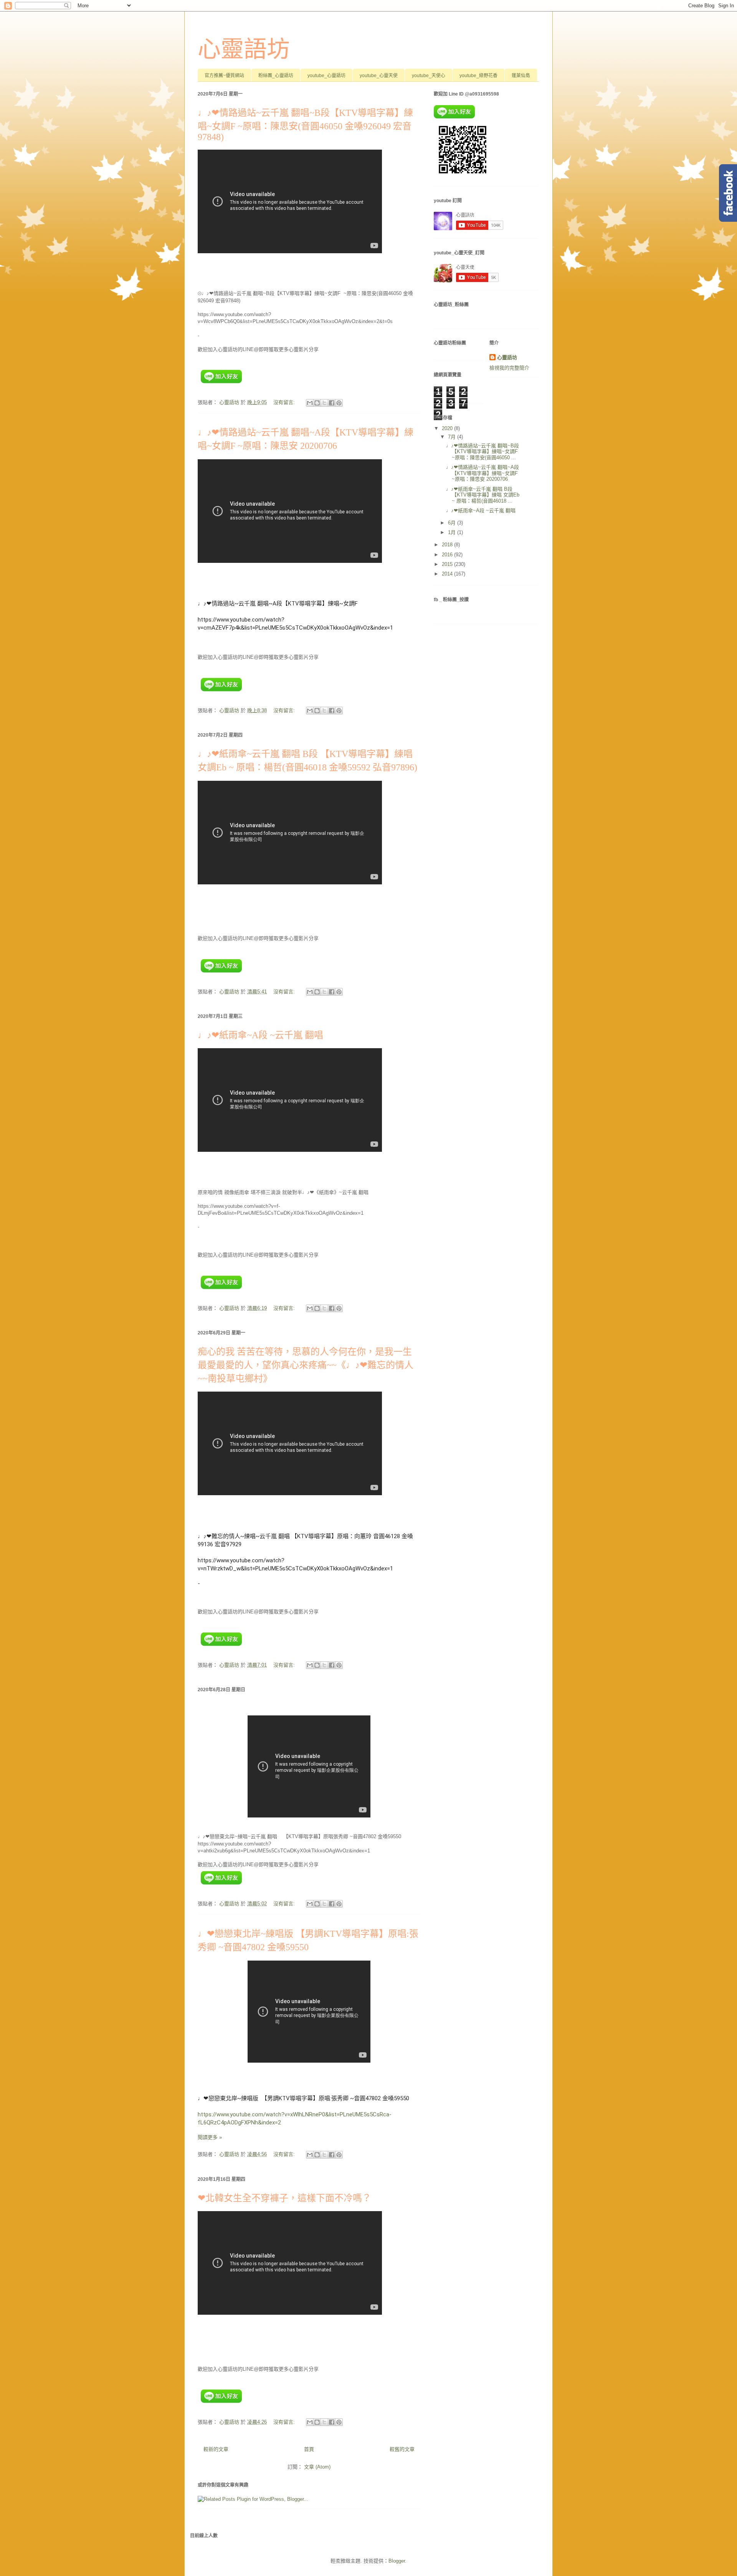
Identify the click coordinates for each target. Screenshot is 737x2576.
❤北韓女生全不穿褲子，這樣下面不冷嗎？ (284, 2198)
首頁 (309, 2449)
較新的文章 (216, 2449)
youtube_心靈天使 (379, 76)
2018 (448, 545)
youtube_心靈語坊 (326, 76)
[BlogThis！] (317, 403)
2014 (448, 574)
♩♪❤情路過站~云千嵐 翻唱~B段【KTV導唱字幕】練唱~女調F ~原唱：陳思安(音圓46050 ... (483, 452)
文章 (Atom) (317, 2467)
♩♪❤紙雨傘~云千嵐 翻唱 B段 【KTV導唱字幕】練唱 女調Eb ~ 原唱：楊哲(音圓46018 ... (483, 495)
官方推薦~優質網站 (224, 76)
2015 (448, 564)
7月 (453, 437)
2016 (448, 555)
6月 (453, 523)
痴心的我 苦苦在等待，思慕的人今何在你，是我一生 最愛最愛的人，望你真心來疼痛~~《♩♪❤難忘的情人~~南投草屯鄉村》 (309, 1365)
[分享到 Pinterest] (339, 403)
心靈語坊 (244, 49)
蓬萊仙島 (521, 76)
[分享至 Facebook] (332, 403)
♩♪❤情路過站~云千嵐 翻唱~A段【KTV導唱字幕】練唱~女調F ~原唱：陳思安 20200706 (483, 473)
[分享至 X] (324, 403)
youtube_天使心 (429, 76)
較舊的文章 (402, 2449)
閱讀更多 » (210, 2137)
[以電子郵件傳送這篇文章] (310, 403)
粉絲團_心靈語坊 (276, 76)
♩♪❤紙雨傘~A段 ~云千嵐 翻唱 (260, 1035)
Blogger (397, 2561)
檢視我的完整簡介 (509, 368)
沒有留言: (285, 402)
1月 (453, 532)
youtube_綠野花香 (478, 76)
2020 (448, 428)
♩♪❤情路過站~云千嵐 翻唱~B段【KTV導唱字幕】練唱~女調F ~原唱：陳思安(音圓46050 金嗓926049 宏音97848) (305, 125)
